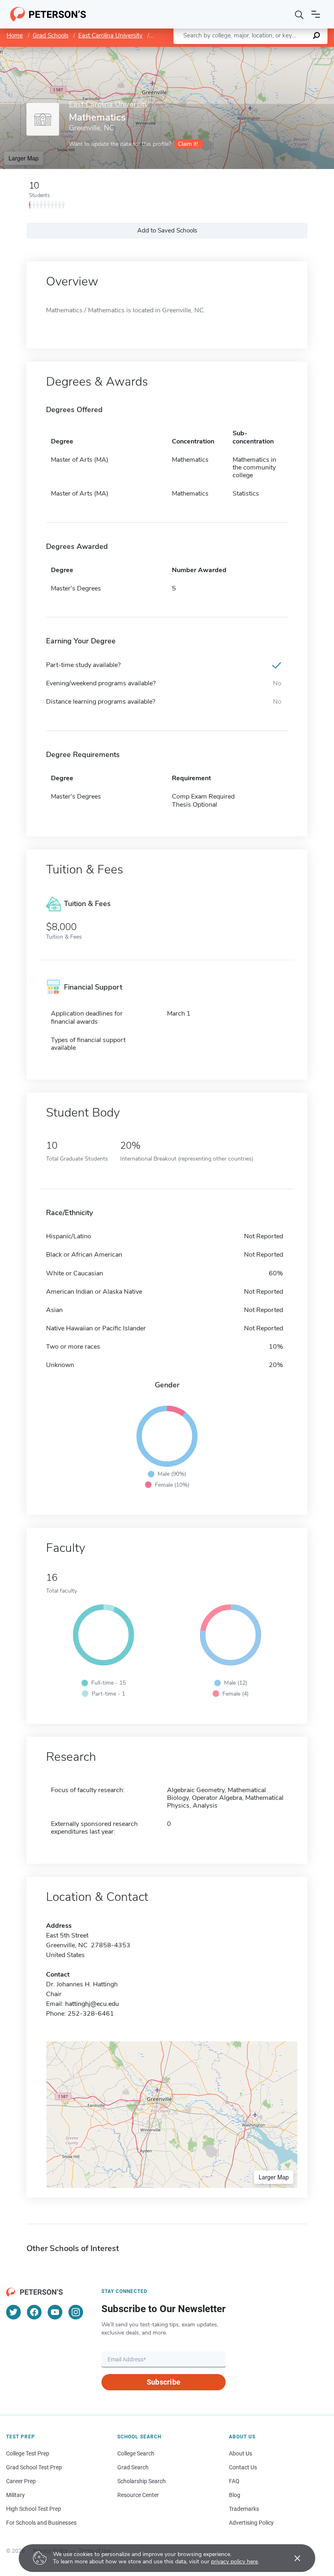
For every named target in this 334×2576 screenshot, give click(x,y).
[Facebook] (34, 2312)
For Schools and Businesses (41, 2523)
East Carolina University (110, 35)
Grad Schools (51, 35)
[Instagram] (76, 2312)
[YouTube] (55, 2312)
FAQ (234, 2481)
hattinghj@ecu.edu (92, 2004)
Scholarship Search (142, 2481)
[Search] (299, 14)
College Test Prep (28, 2453)
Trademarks (244, 2509)
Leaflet (238, 51)
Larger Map (24, 158)
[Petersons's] (48, 14)
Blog (235, 2495)
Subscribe (164, 2382)
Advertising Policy (251, 2523)
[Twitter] (13, 2312)
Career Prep (21, 2481)
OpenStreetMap (279, 51)
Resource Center (138, 2495)
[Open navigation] (316, 14)
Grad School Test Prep (34, 2467)
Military (15, 2495)
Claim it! (188, 144)
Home (15, 35)
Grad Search (133, 2467)
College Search (136, 2453)
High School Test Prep (34, 2509)
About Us (241, 2453)
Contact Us (243, 2467)
